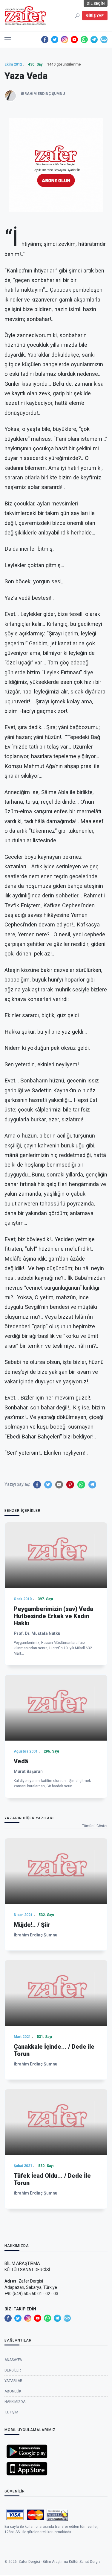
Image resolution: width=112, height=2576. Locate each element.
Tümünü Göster (95, 1826)
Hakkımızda (15, 2402)
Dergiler (13, 2370)
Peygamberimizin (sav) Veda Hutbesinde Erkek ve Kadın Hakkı (53, 1616)
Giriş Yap (95, 16)
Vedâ (21, 1761)
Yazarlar (13, 2381)
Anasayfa (13, 2360)
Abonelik (13, 2391)
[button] (8, 38)
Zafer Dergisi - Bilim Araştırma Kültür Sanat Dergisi (60, 2562)
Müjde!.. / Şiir (32, 1925)
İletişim (11, 2412)
